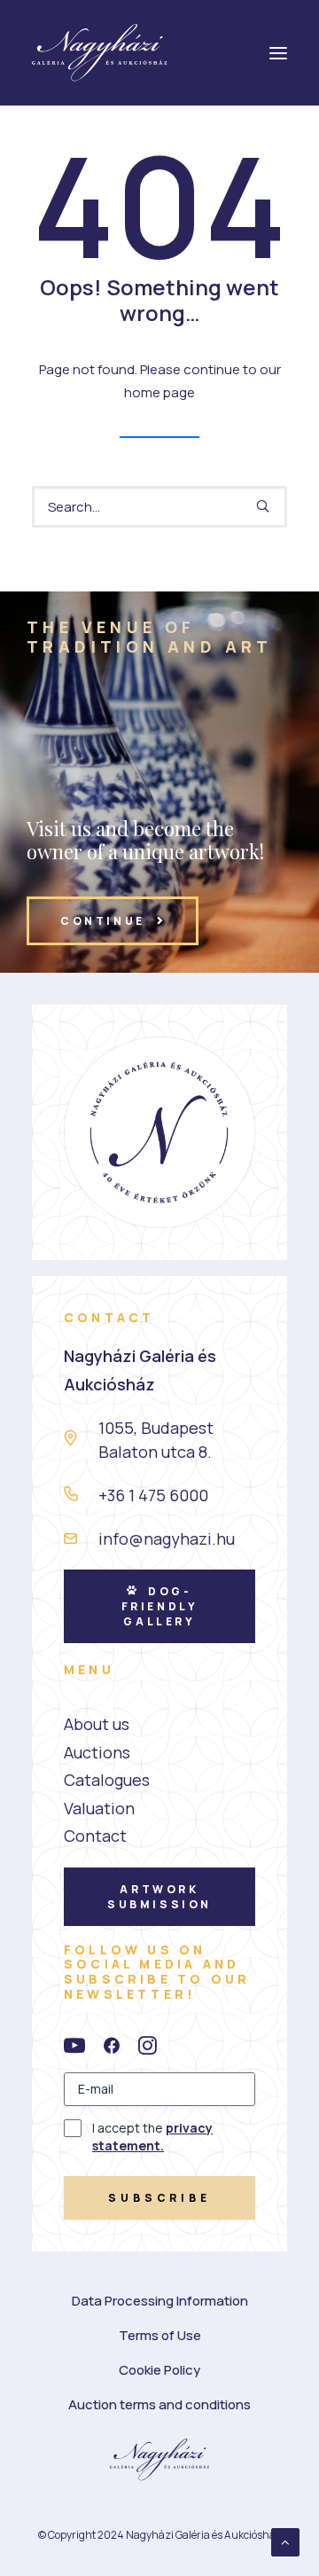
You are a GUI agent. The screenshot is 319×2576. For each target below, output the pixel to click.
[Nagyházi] (100, 53)
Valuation (99, 1808)
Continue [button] (103, 921)
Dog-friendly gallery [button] (162, 1606)
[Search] (159, 507)
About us (97, 1724)
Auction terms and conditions (159, 2404)
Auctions (97, 1752)
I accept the (152, 2137)
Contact (95, 1836)
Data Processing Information (160, 2301)
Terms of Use (160, 2335)
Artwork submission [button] (159, 1897)
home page (159, 392)
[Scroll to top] (285, 2541)
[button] (263, 506)
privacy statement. (152, 2137)
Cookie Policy (159, 2370)
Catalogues (107, 1780)
